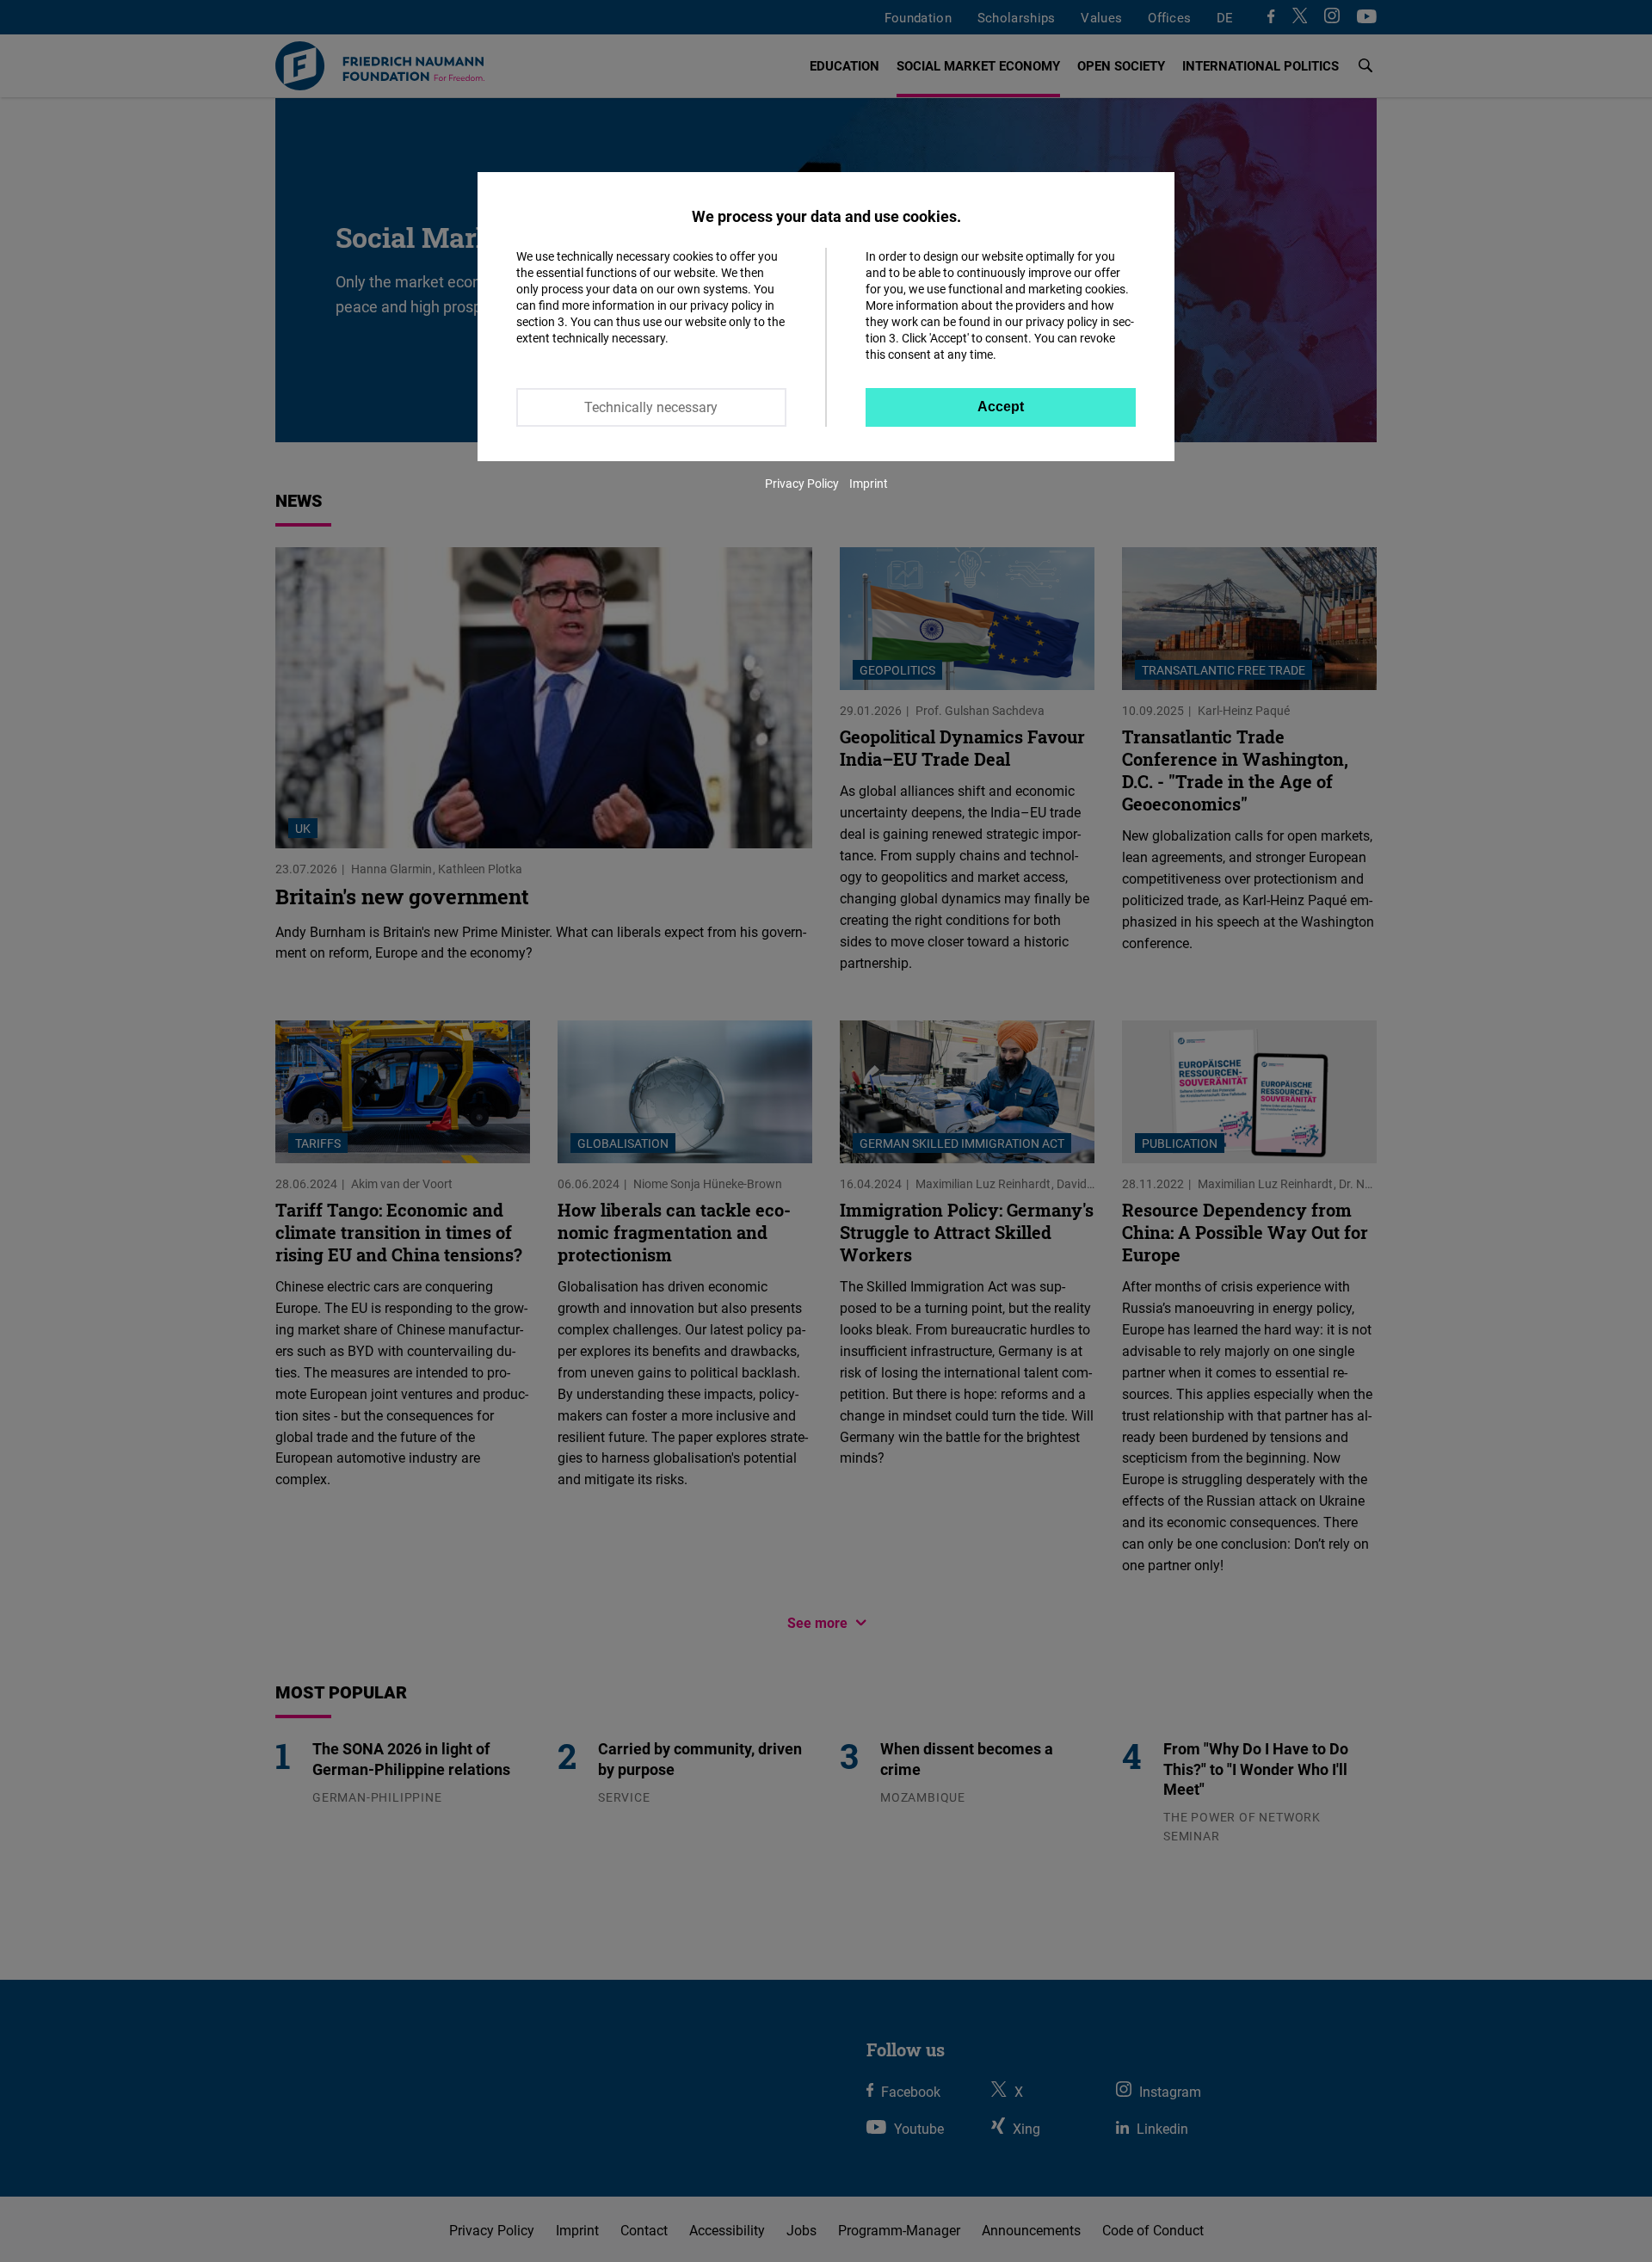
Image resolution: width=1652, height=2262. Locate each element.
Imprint (869, 483)
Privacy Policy (802, 483)
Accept (1001, 407)
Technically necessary (651, 407)
